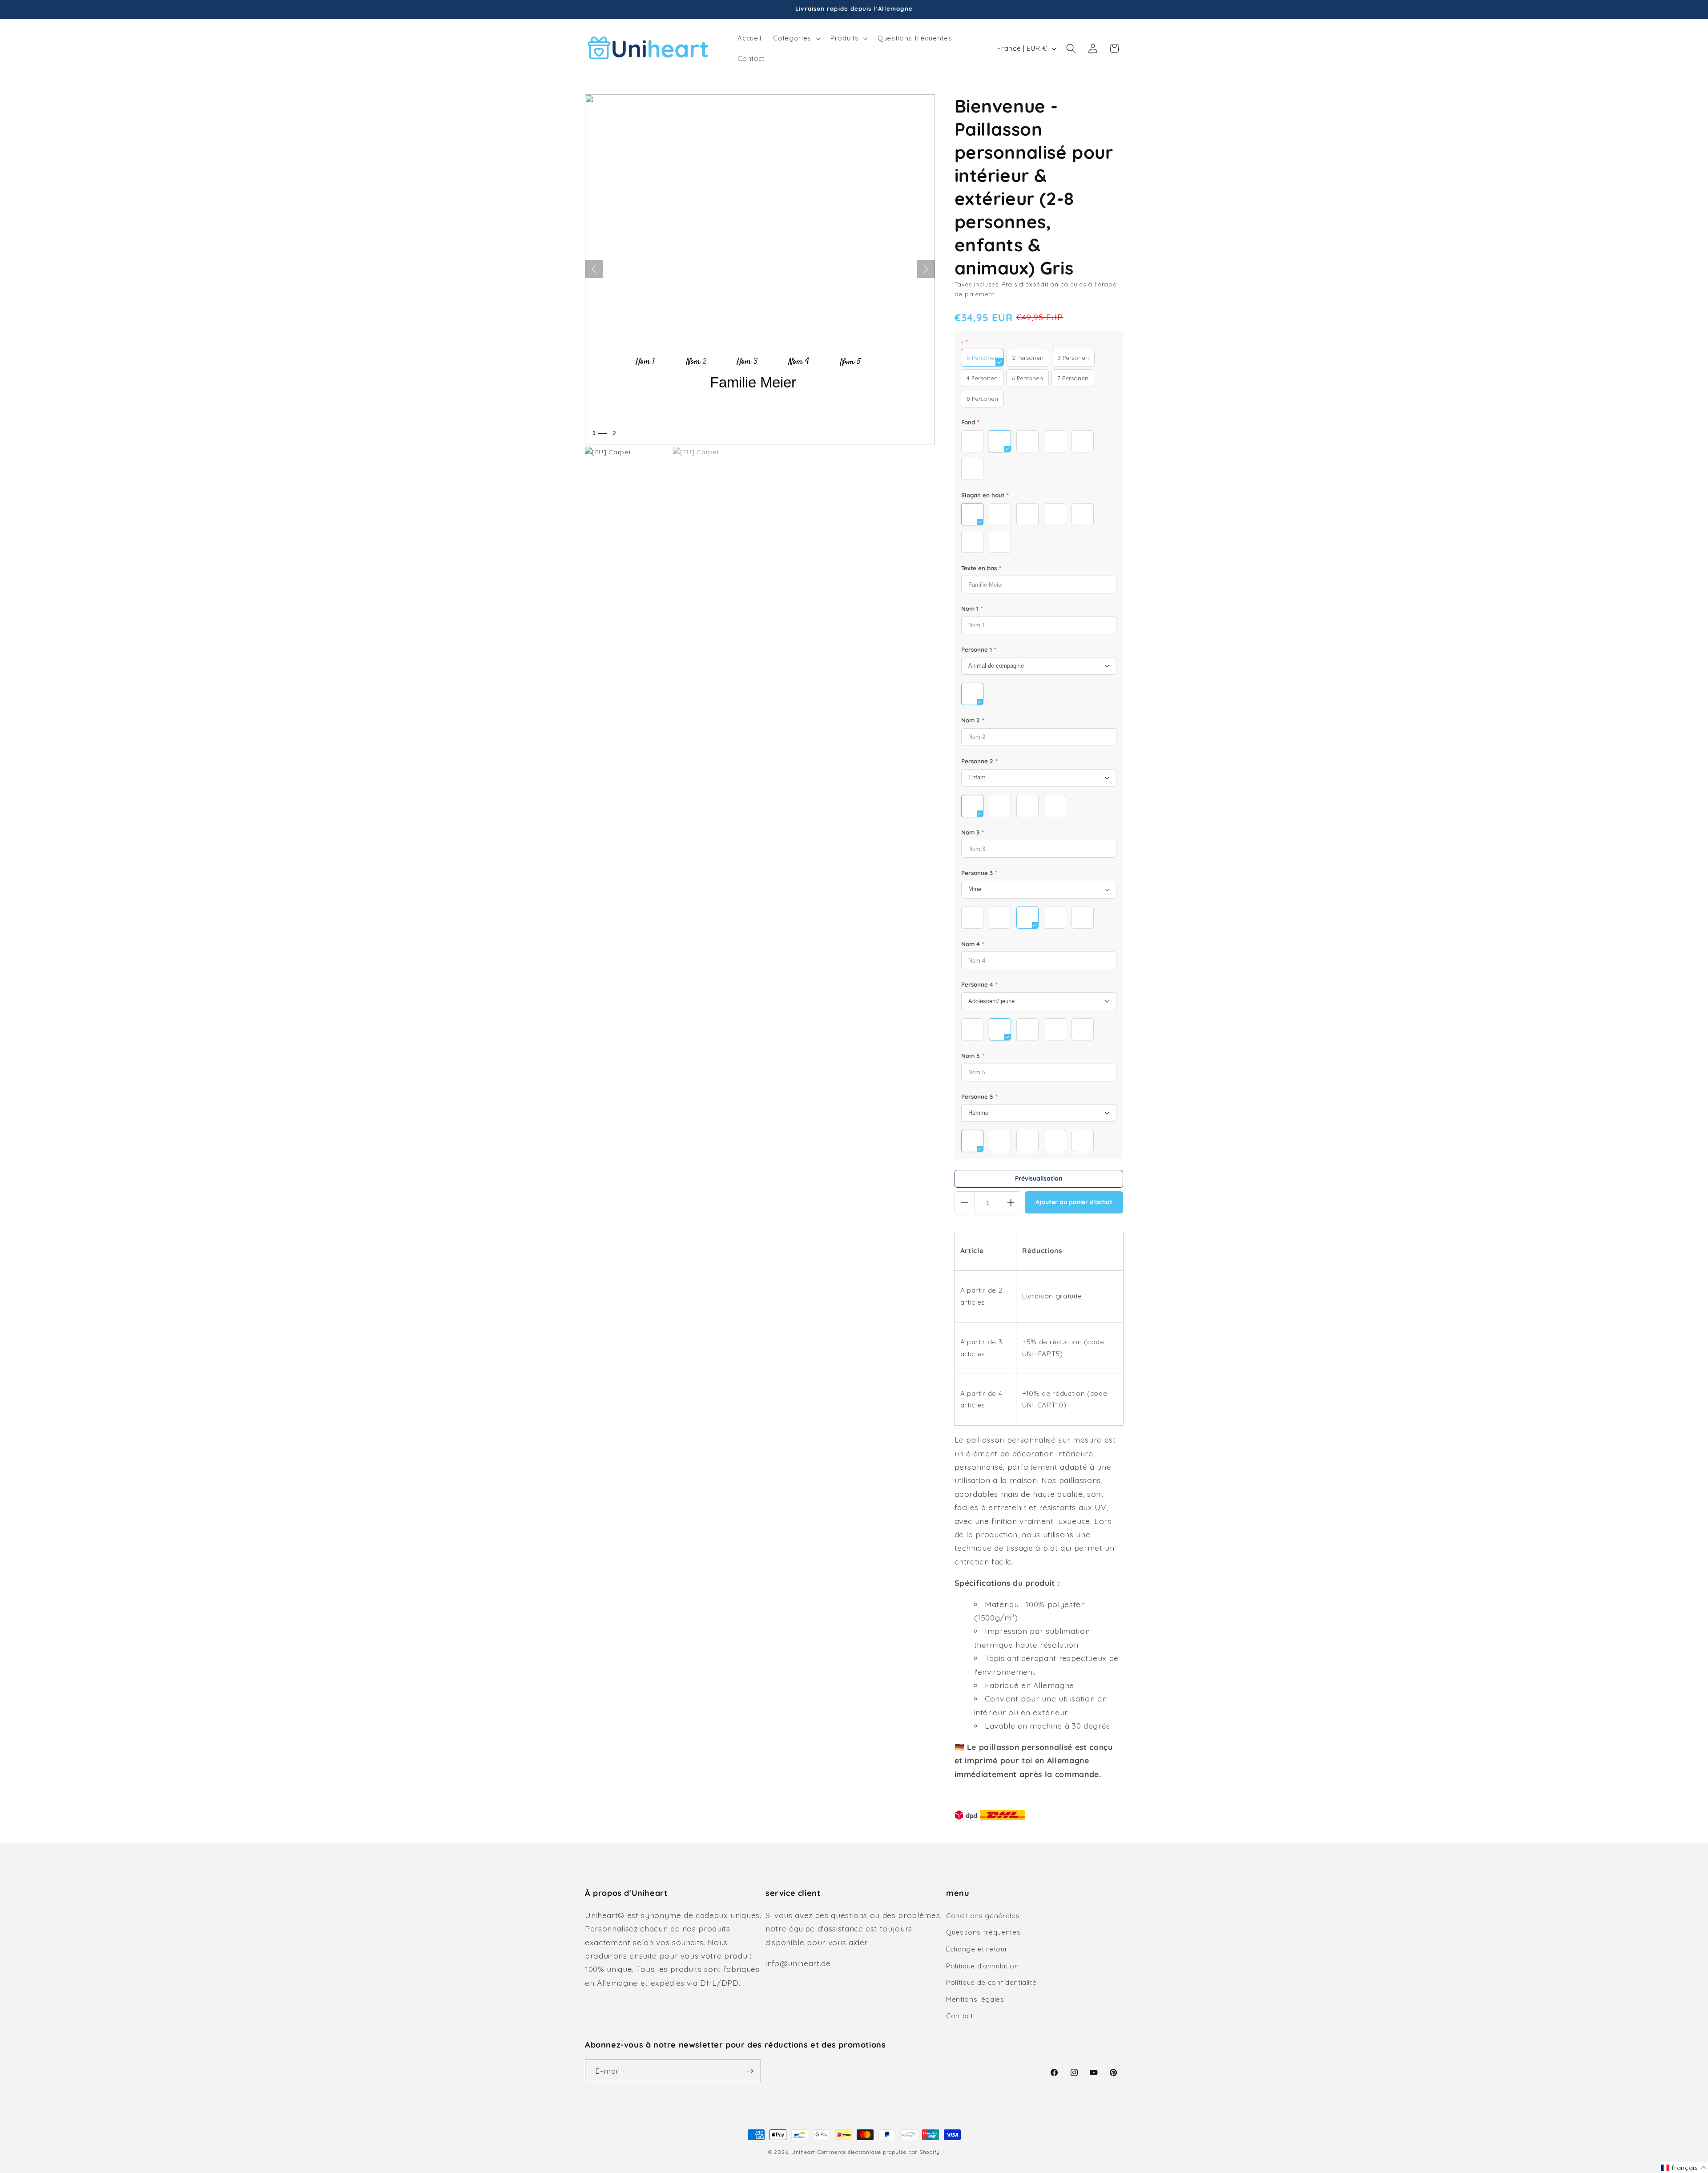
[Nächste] (926, 269)
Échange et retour (977, 1949)
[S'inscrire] (750, 2071)
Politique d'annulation (983, 1966)
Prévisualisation (1039, 1178)
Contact (960, 2016)
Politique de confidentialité (991, 1982)
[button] (796, 38)
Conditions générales (983, 1916)
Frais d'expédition (1030, 284)
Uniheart (803, 2152)
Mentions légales (975, 1999)
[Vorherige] (594, 269)
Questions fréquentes (983, 1932)
